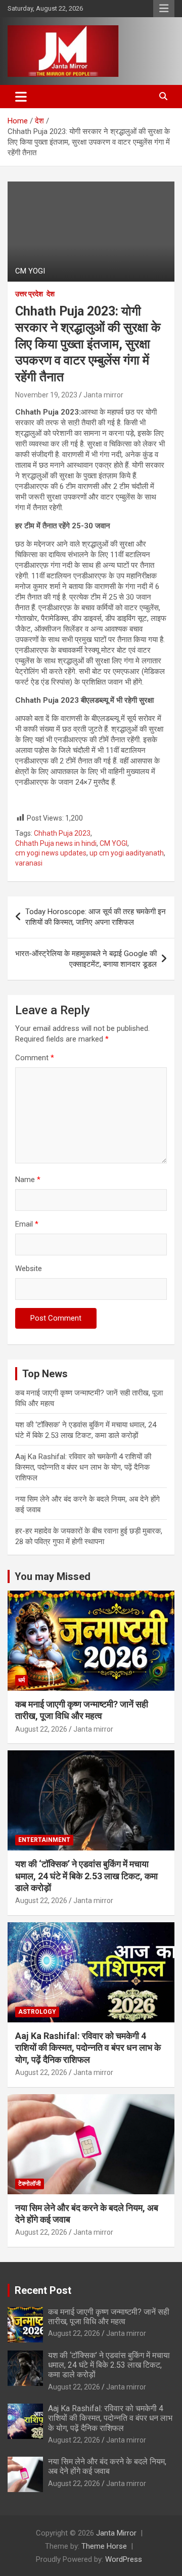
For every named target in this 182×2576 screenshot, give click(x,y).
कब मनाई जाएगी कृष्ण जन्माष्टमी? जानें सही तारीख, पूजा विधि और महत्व (109, 2317)
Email (27, 1224)
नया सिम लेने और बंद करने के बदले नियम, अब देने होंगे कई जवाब (107, 2466)
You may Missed (53, 1576)
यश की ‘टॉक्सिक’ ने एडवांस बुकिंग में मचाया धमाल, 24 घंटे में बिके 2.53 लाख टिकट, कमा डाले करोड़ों (86, 1876)
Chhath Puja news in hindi (56, 843)
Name (28, 1180)
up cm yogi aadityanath (127, 853)
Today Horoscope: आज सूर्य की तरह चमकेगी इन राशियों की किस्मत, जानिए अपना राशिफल (96, 917)
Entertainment (44, 1840)
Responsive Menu (164, 9)
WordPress (124, 2559)
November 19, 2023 (46, 395)
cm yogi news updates (51, 853)
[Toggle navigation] (21, 97)
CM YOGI (113, 843)
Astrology (37, 2012)
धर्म (21, 1680)
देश (51, 294)
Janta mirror (103, 395)
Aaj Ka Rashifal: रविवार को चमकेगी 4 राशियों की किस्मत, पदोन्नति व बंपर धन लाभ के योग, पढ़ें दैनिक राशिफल (83, 1467)
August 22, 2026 (41, 1729)
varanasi (29, 863)
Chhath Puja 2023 (62, 833)
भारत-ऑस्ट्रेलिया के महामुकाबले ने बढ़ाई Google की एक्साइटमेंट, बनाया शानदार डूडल (86, 959)
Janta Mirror (116, 2533)
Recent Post (43, 2290)
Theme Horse (104, 2546)
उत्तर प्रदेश (29, 294)
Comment (35, 1058)
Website (29, 1269)
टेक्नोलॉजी (30, 2184)
